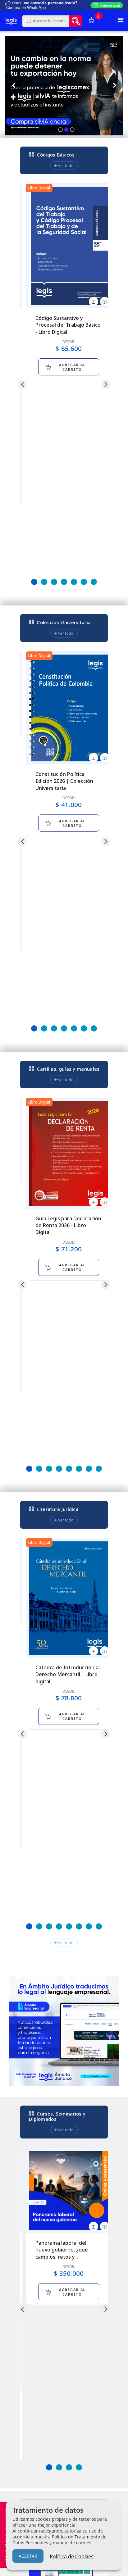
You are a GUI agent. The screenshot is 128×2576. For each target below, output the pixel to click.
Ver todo (65, 166)
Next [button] (106, 384)
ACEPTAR (28, 2556)
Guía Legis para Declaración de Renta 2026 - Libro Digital (68, 1225)
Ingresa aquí (110, 5)
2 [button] (44, 582)
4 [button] (64, 582)
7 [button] (94, 582)
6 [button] (84, 582)
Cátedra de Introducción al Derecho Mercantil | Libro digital (68, 1674)
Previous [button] (22, 384)
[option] (69, 282)
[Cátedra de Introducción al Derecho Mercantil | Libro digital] (69, 1598)
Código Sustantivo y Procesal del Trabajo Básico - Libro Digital (68, 325)
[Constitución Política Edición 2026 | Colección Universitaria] (69, 708)
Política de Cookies (72, 2556)
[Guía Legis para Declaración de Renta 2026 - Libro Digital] (69, 1153)
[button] (60, 130)
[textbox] (46, 21)
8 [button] (99, 1469)
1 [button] (34, 582)
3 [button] (54, 582)
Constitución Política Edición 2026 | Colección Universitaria (64, 781)
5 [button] (74, 582)
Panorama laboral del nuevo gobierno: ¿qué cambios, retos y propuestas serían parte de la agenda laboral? (68, 2257)
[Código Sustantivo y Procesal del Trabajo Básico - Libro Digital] (69, 246)
